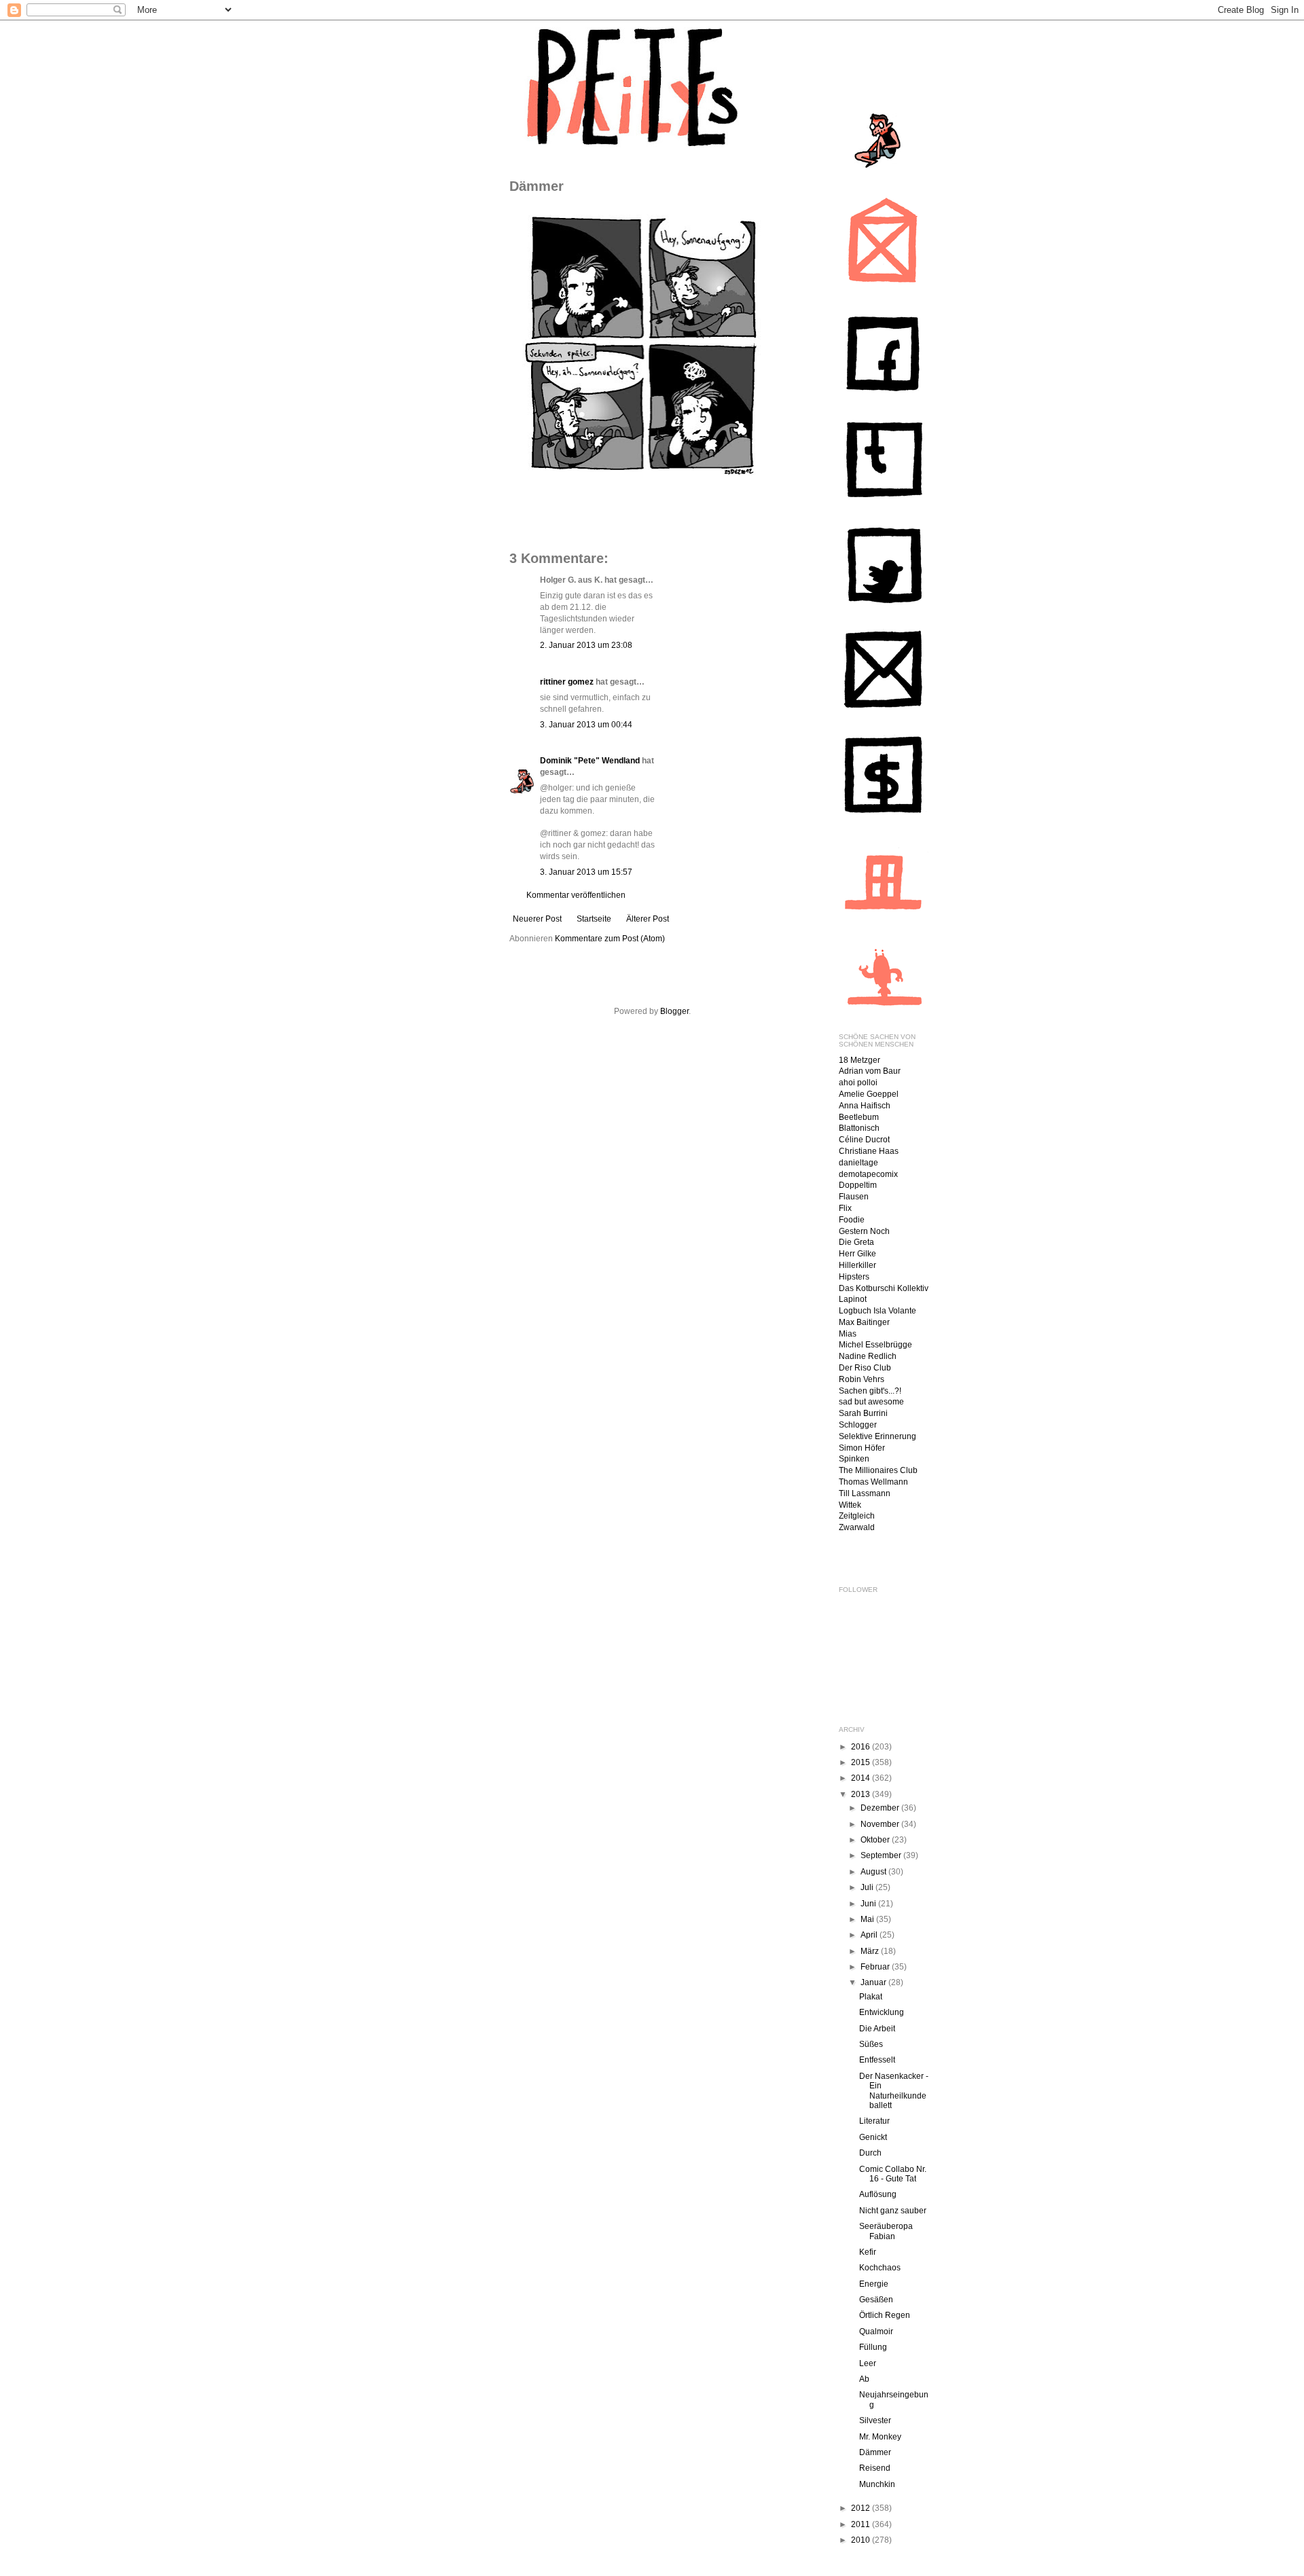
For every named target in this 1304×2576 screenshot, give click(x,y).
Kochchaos (880, 2268)
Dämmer (875, 2452)
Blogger (674, 1011)
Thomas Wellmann (873, 1482)
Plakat (871, 1997)
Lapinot (853, 1299)
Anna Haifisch (865, 1106)
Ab (864, 2379)
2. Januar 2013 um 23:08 (586, 645)
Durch (870, 2153)
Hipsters (854, 1277)
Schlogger (858, 1425)
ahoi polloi (858, 1083)
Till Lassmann (865, 1493)
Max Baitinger (864, 1322)
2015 (862, 1762)
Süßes (871, 2044)
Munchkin (877, 2484)
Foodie (852, 1220)
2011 (862, 2524)
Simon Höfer (862, 1448)
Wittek (850, 1505)
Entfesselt (877, 2060)
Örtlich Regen (885, 2315)
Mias (848, 1334)
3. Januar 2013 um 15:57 (586, 872)
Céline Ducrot (864, 1140)
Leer (868, 2363)
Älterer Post (648, 919)
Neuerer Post (537, 919)
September (882, 1855)
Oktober (876, 1840)
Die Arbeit (877, 2029)
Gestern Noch (864, 1231)
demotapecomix (868, 1174)
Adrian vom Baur (870, 1071)
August (874, 1872)
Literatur (874, 2121)
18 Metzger (859, 1060)
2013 (862, 1794)
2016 (862, 1747)
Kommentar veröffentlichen (576, 895)
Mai (868, 1919)
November (881, 1824)
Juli (868, 1887)
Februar (876, 1967)
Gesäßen (876, 2300)
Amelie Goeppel (869, 1094)
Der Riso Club (865, 1368)
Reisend (875, 2468)
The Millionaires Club (878, 1470)
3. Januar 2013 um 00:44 (586, 725)
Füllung (873, 2347)
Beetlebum (859, 1117)
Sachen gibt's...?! (870, 1391)
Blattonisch (859, 1128)
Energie (874, 2284)
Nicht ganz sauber (893, 2211)
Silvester (875, 2420)
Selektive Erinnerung (877, 1436)
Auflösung (878, 2194)
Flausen (854, 1197)
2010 (862, 2540)
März (871, 1951)
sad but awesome (871, 1402)
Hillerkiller (857, 1265)
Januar (874, 1982)
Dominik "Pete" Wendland (590, 761)
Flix (845, 1208)
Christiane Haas (869, 1151)
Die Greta (856, 1242)
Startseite (594, 919)
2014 (862, 1778)
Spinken (854, 1459)
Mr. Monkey (880, 2437)
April (870, 1935)
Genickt (873, 2137)
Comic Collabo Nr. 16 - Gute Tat (893, 2174)
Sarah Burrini (863, 1413)
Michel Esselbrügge (875, 1345)
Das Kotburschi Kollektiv (884, 1288)
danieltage (858, 1163)
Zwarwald (857, 1527)
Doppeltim (858, 1185)
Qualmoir (876, 2332)
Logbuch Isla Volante (877, 1311)
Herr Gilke (857, 1254)
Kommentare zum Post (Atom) (610, 939)
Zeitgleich (857, 1516)
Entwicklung (882, 2012)
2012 (862, 2508)
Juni (869, 1904)
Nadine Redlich (868, 1356)
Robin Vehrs (862, 1379)
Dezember (881, 1808)
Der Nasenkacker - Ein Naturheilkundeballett (894, 2091)
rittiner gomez (567, 682)
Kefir (868, 2252)
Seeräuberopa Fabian (886, 2231)
